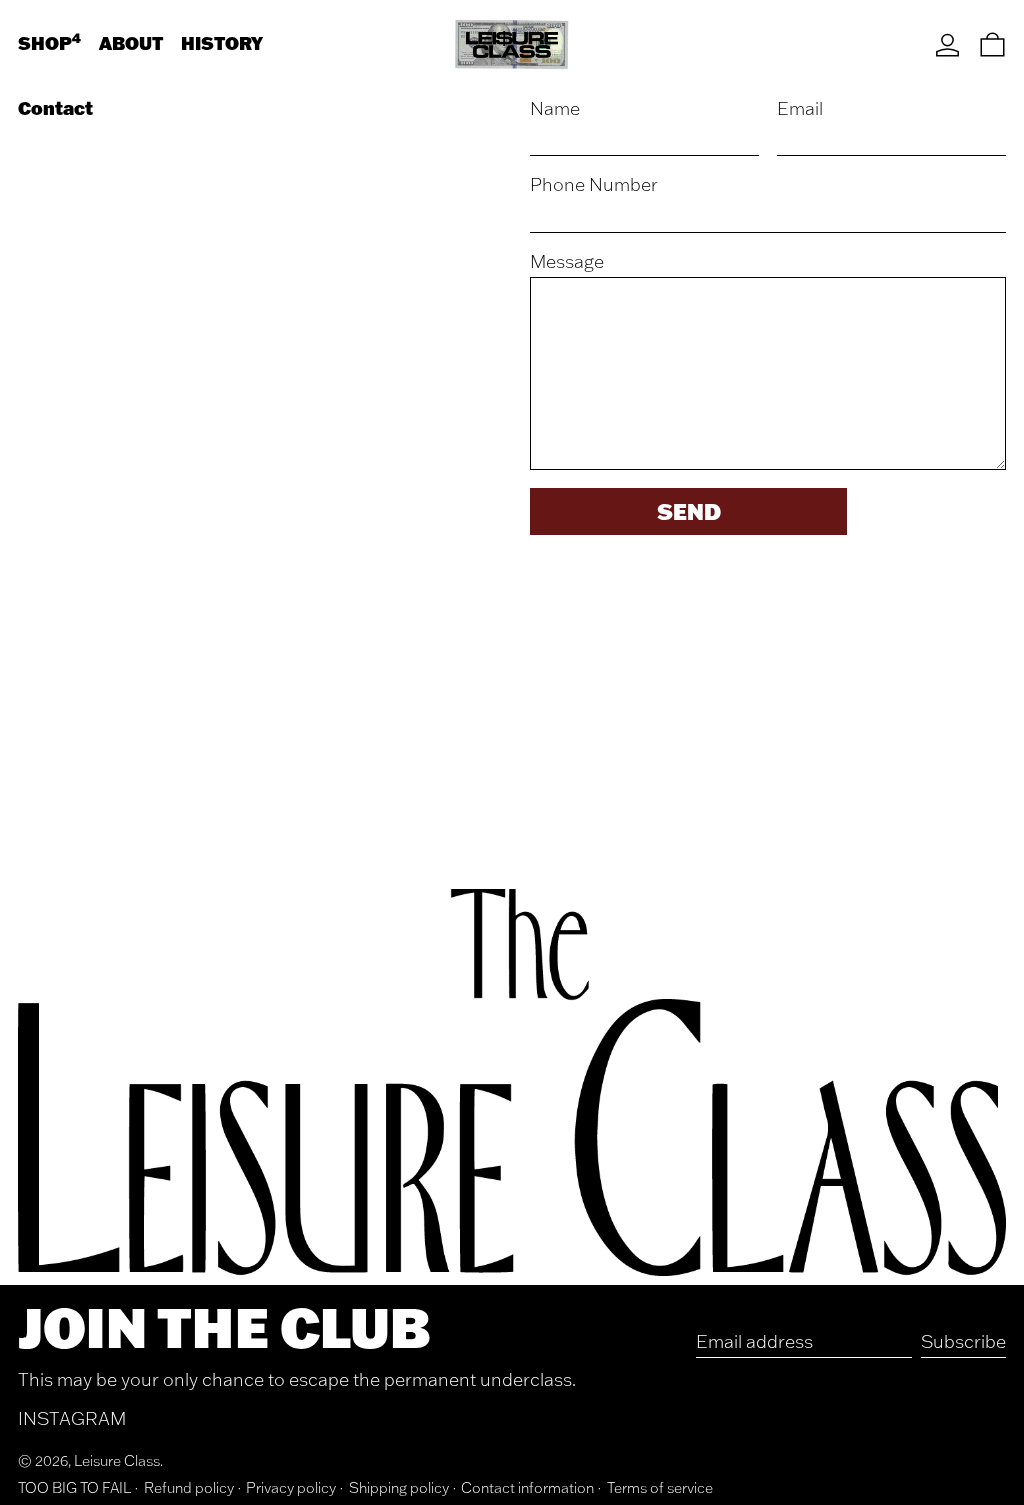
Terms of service (660, 1487)
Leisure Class (117, 1460)
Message (567, 262)
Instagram (72, 1419)
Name (555, 109)
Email (800, 109)
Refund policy (189, 1487)
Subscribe (963, 1341)
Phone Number (594, 185)
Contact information (527, 1487)
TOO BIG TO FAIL (74, 1487)
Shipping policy (399, 1487)
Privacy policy (291, 1487)
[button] (992, 44)
